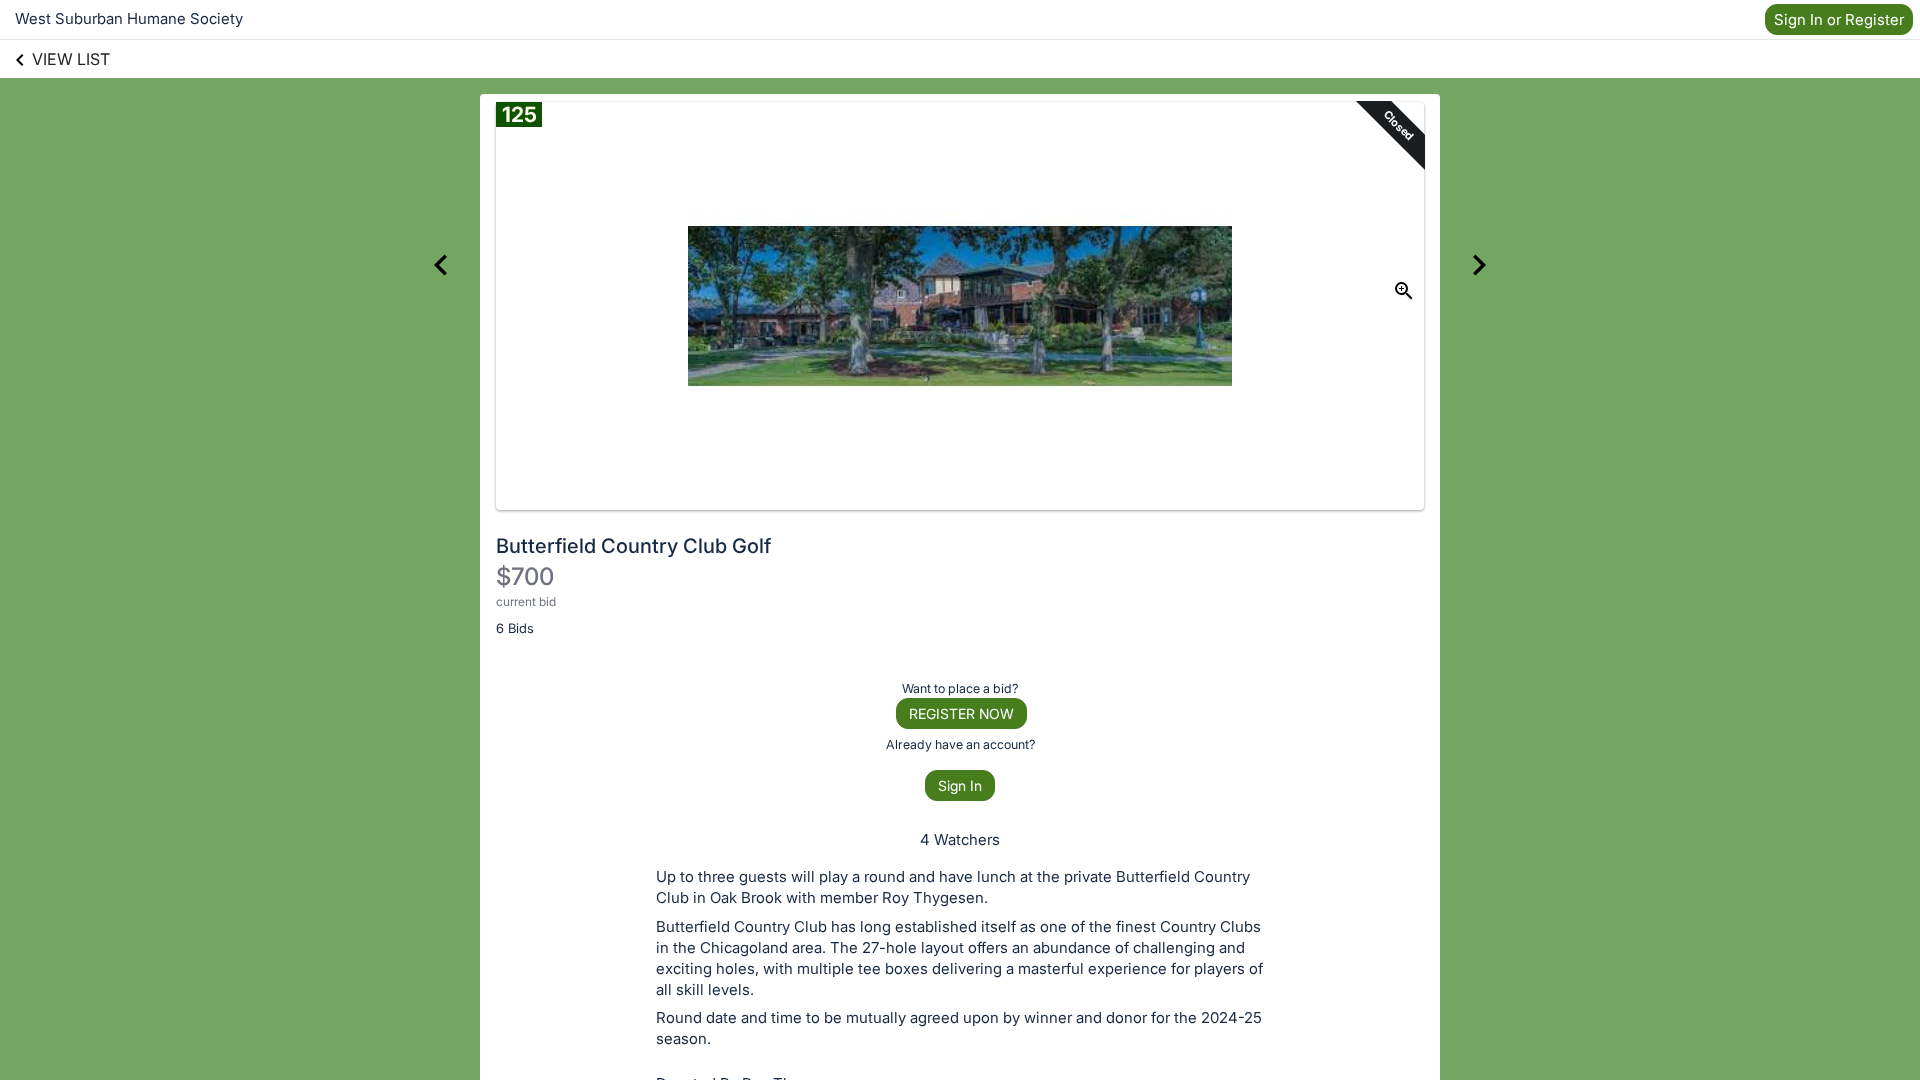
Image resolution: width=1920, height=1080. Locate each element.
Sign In (960, 785)
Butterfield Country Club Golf (633, 546)
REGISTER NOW (961, 713)
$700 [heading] (525, 576)
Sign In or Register (1839, 19)
